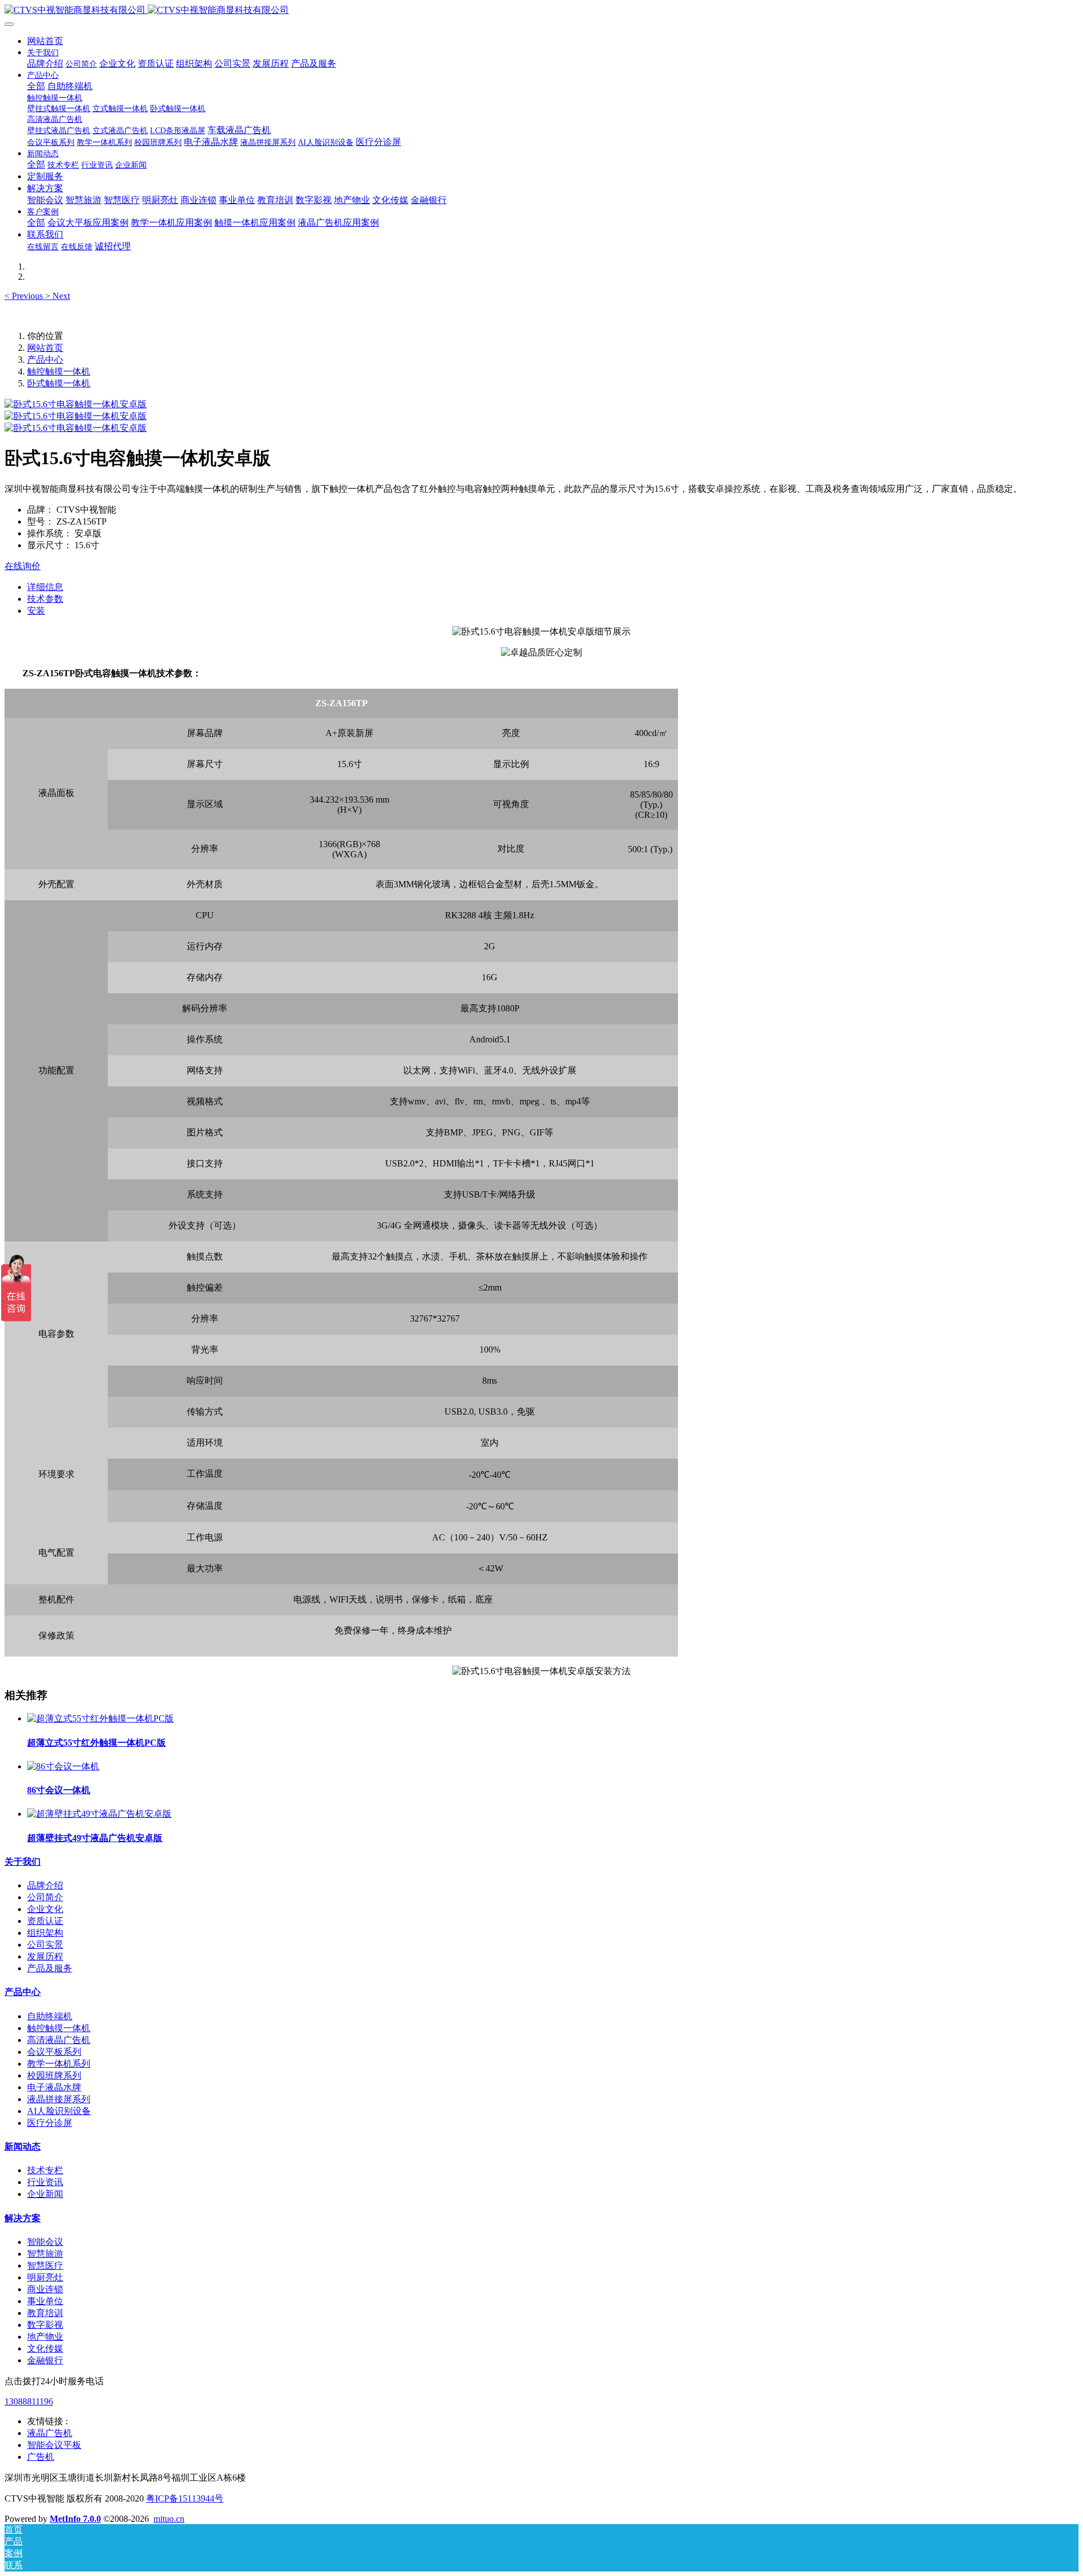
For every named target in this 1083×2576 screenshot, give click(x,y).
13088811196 (29, 2401)
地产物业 (45, 2337)
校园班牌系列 (54, 2075)
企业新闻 (45, 2194)
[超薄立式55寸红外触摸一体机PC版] (100, 1718)
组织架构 (45, 1933)
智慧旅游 (45, 2254)
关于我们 (23, 1862)
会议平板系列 (54, 2052)
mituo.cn (169, 2519)
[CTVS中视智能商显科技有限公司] (541, 10)
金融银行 (45, 2360)
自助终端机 (50, 2016)
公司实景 (45, 1945)
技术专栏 (45, 2170)
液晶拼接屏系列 (59, 2099)
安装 (36, 611)
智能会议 (45, 2242)
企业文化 (45, 1909)
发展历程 (45, 1956)
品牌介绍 (45, 1885)
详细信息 (45, 587)
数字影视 (45, 2325)
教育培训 (45, 2313)
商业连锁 (45, 2289)
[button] (25, 296)
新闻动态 (23, 2146)
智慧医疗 (45, 2265)
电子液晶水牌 (54, 2087)
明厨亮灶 (45, 2277)
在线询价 (23, 566)
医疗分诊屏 (50, 2123)
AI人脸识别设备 (59, 2111)
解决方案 (23, 2218)
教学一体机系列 (59, 2064)
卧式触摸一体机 (59, 383)
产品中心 (45, 360)
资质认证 (45, 1921)
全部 (36, 86)
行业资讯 (45, 2182)
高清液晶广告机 (59, 2040)
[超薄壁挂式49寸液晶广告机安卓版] (99, 1814)
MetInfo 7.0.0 (75, 2519)
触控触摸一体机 (59, 371)
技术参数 (45, 599)
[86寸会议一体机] (63, 1766)
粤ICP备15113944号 (185, 2498)
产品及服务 (50, 1968)
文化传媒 (45, 2348)
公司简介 (45, 1897)
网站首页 (45, 41)
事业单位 (45, 2301)
